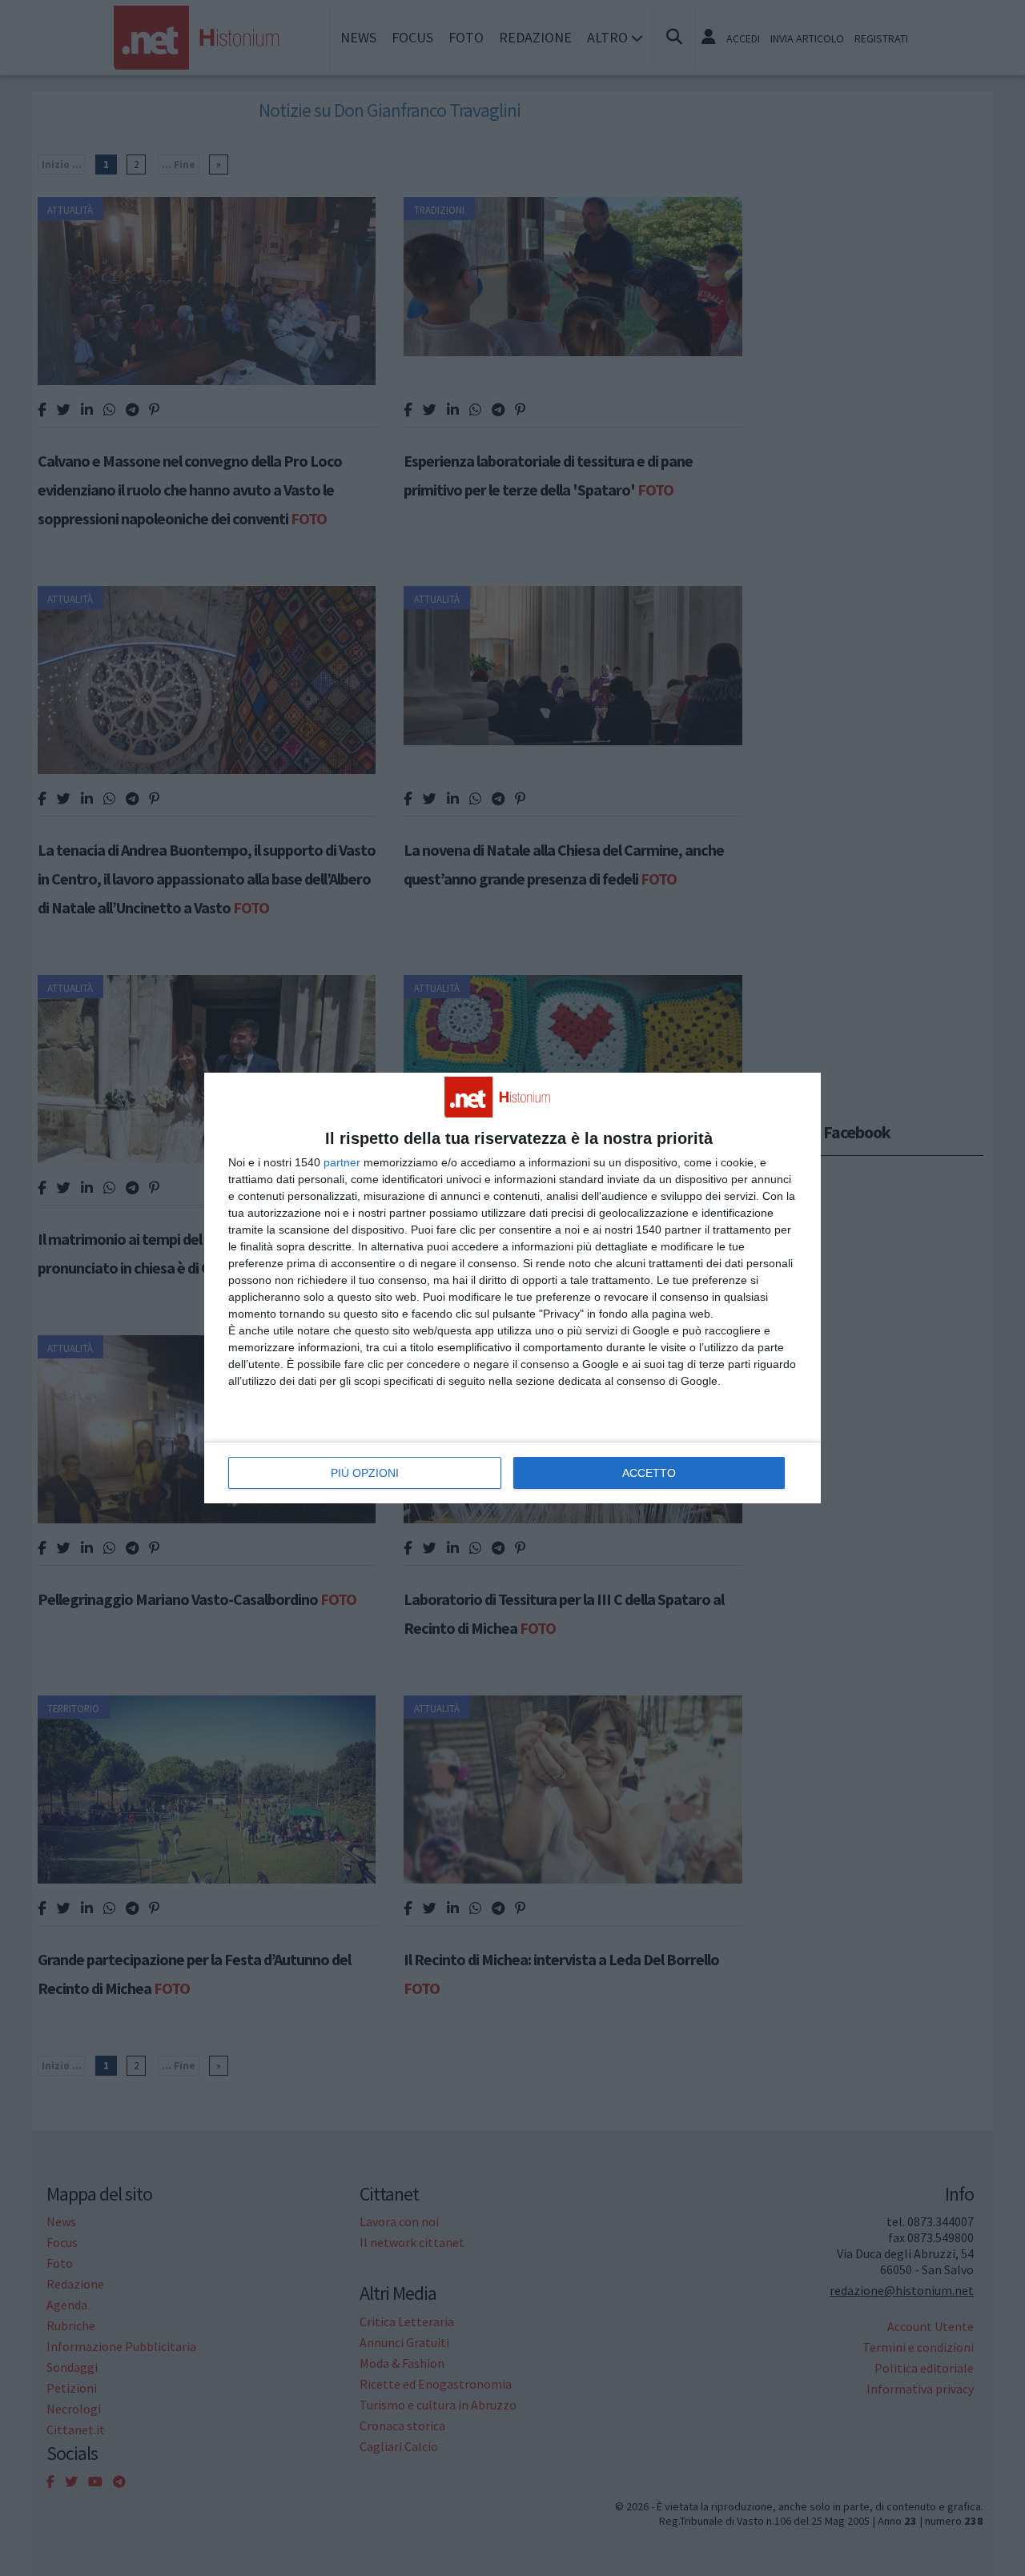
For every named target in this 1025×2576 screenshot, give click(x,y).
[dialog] (512, 1288)
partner (342, 1162)
